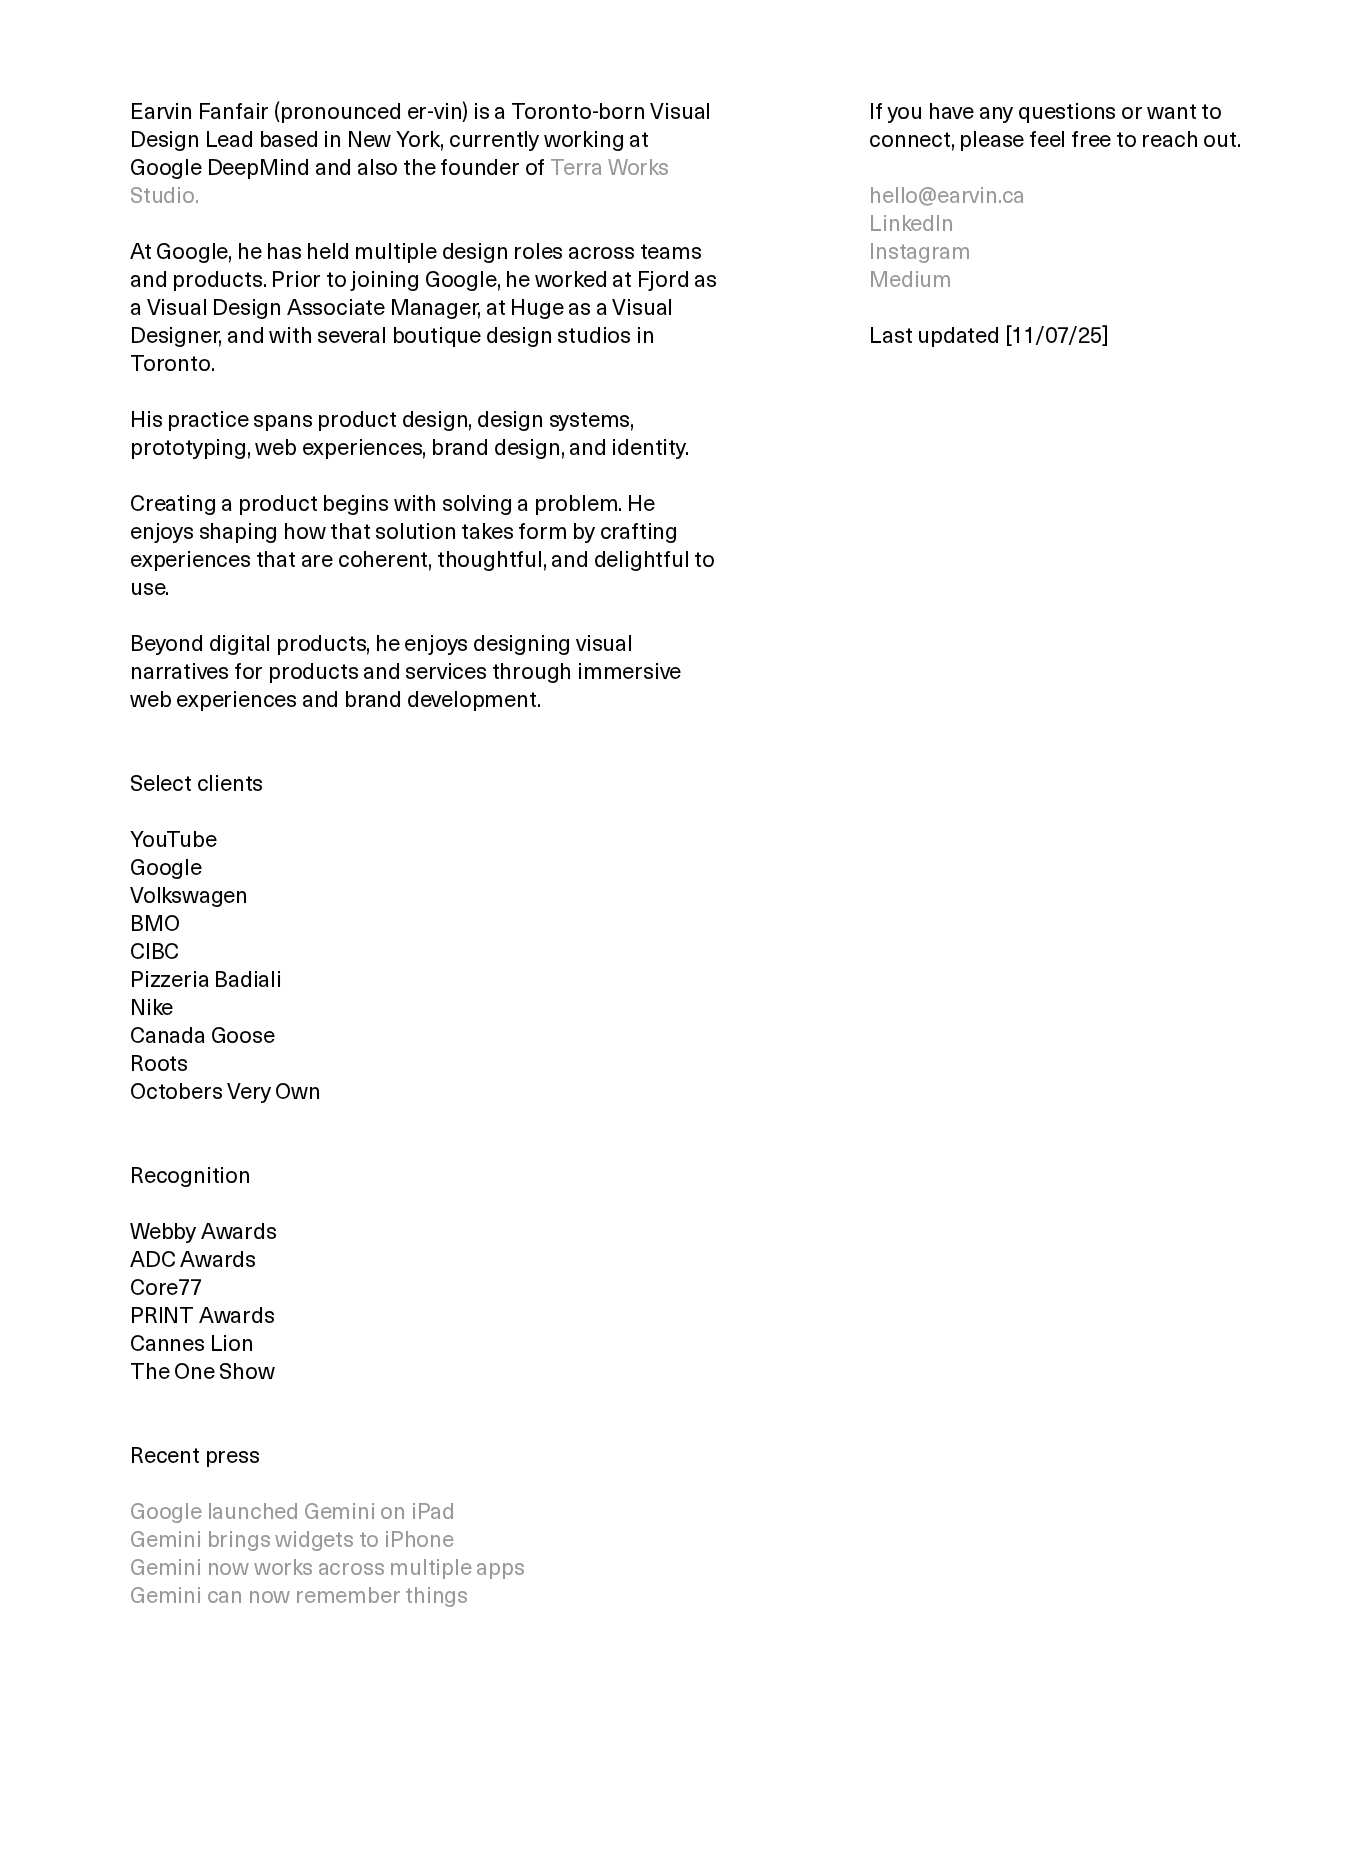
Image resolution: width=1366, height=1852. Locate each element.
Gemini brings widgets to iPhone (292, 1541)
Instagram (919, 253)
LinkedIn (911, 225)
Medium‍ (910, 281)
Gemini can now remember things (299, 1597)
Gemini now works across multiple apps (327, 1569)
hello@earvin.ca (947, 197)
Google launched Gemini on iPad (292, 1513)
